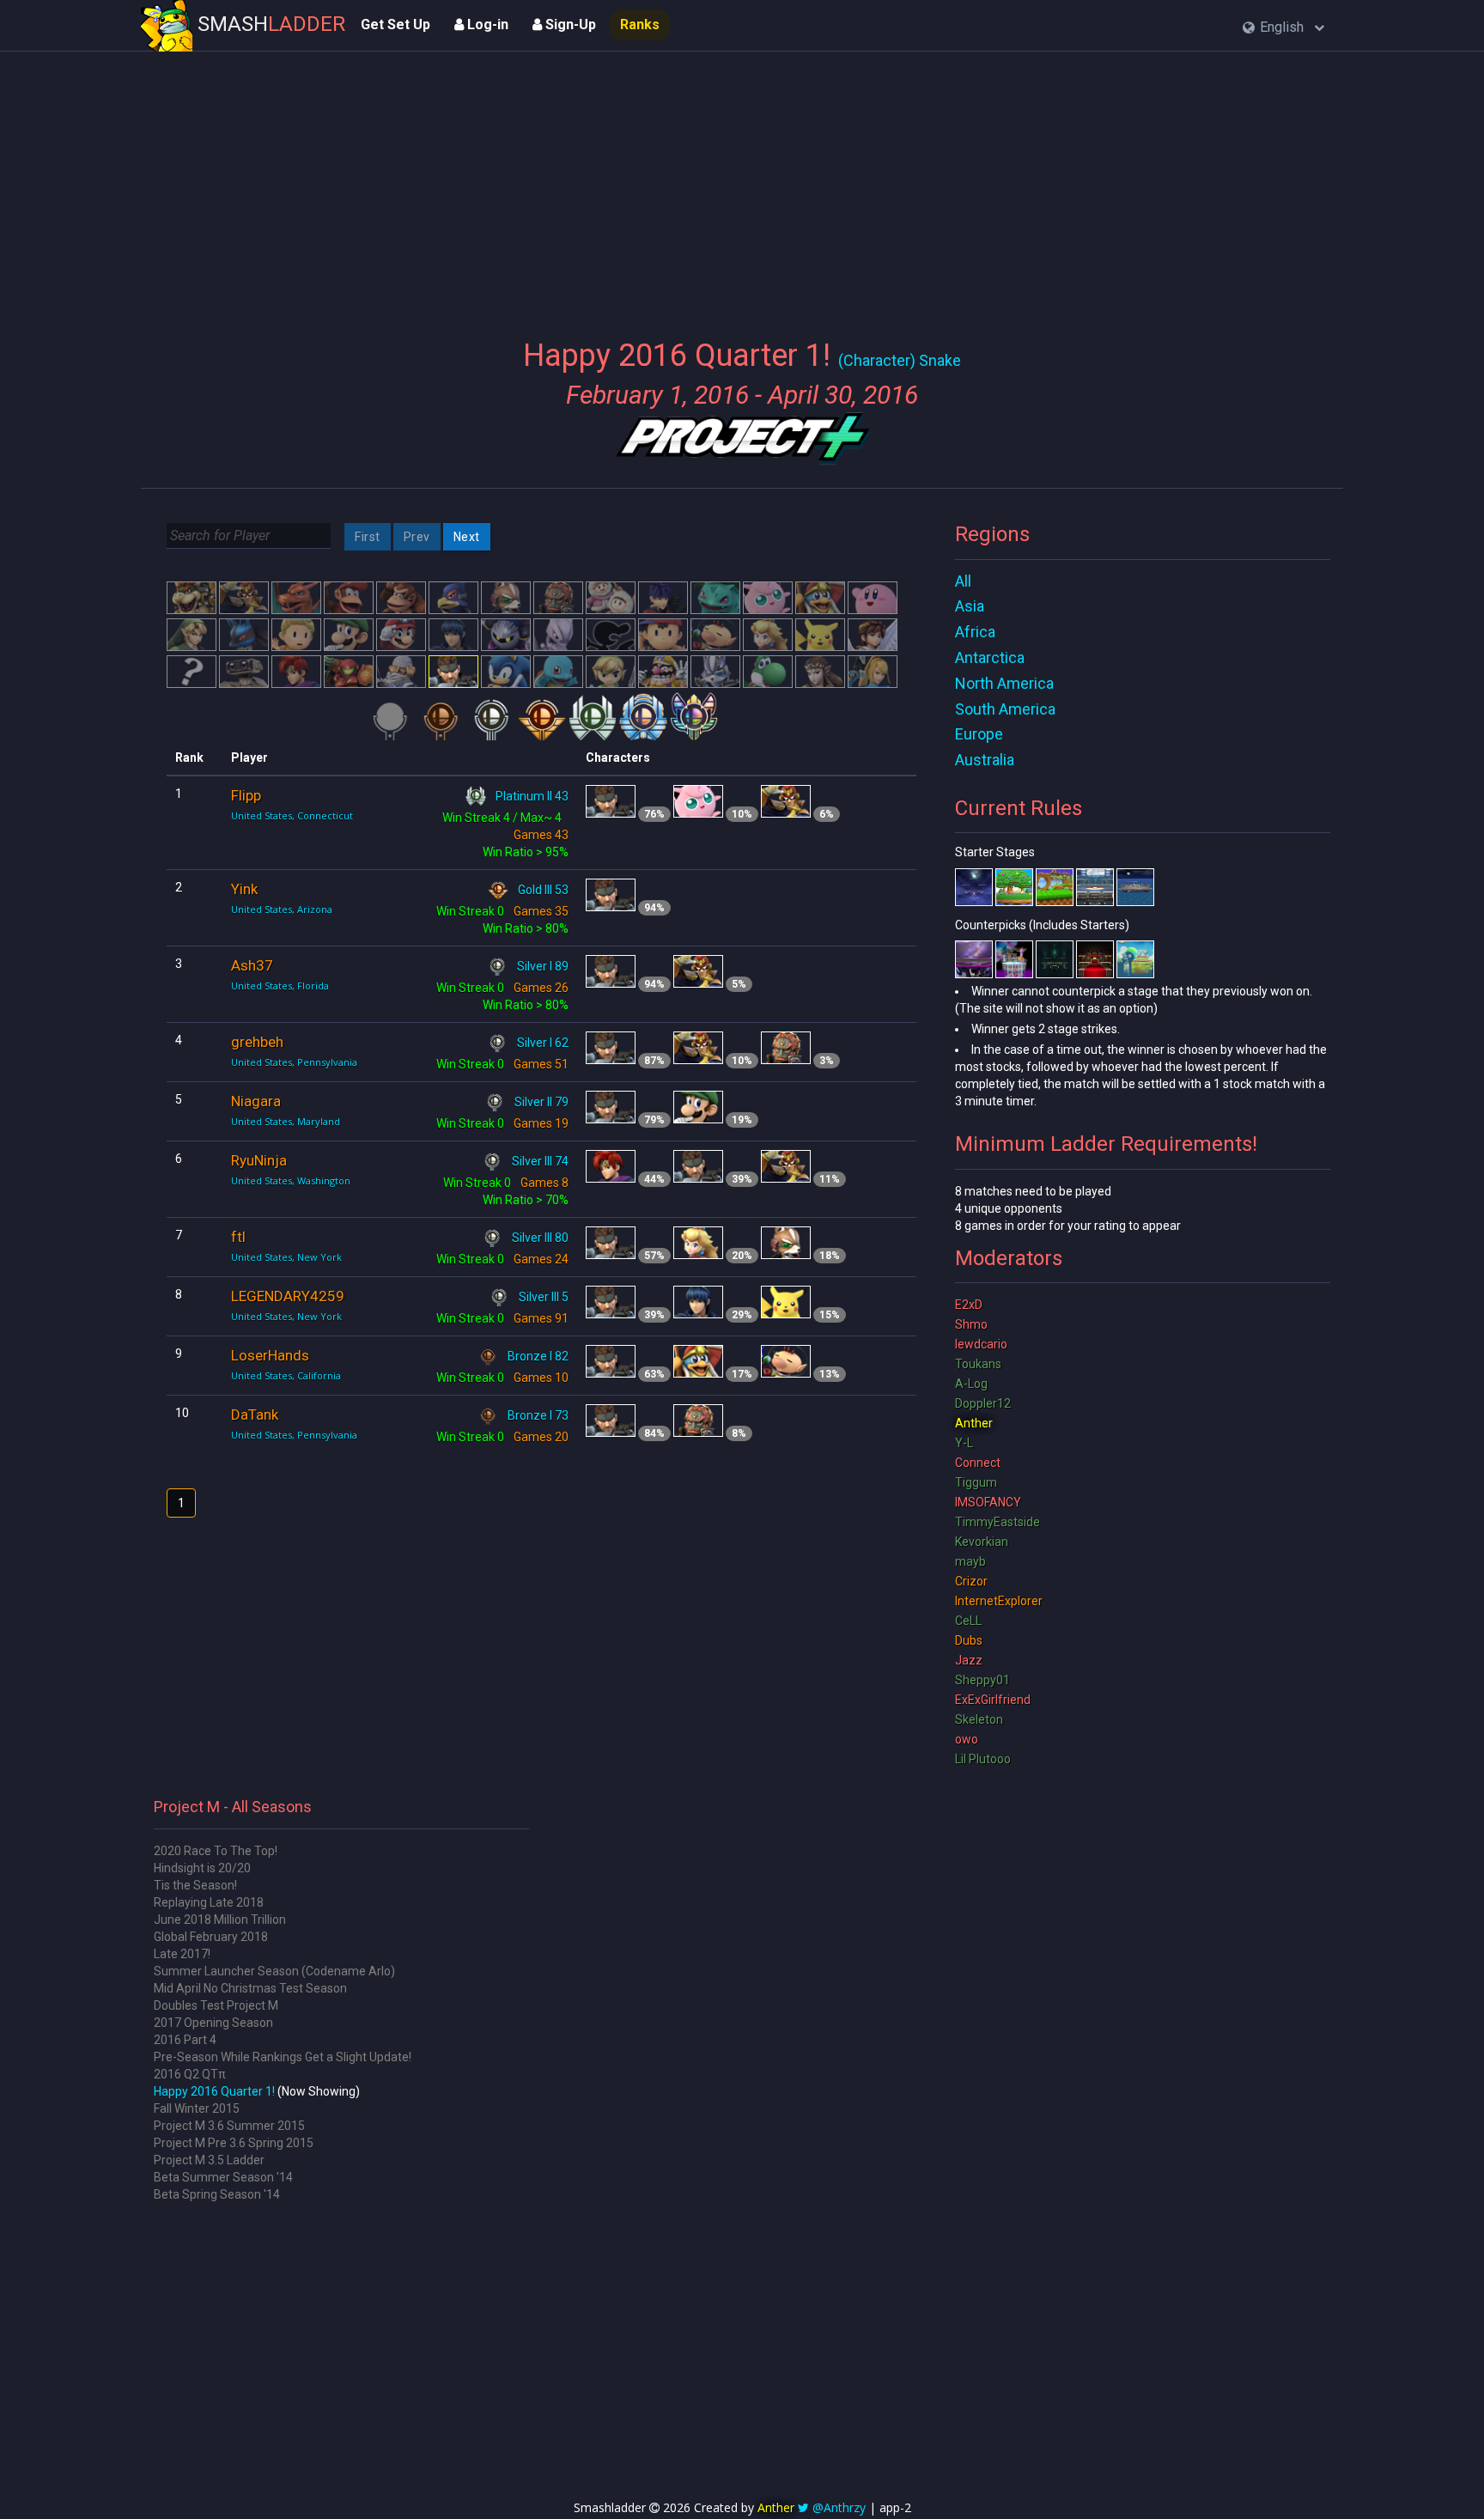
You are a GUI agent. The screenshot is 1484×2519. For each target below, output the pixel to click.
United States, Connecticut (292, 815)
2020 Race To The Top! (216, 1851)
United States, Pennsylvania (294, 1062)
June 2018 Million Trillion (220, 1920)
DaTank (255, 1415)
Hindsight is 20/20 (202, 1868)
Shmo (971, 1324)
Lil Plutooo (983, 1759)
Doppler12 (983, 1403)
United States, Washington (291, 1180)
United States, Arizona (282, 909)
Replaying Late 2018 (209, 1902)
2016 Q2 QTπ (190, 2074)
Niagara (256, 1101)
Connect (978, 1463)
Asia (970, 606)
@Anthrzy (839, 2507)
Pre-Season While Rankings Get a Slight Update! (283, 2057)
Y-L (964, 1443)
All (963, 581)
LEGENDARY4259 (288, 1296)
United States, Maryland (286, 1121)
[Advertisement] (742, 185)
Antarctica (990, 657)
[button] (1283, 28)
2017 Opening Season (213, 2023)
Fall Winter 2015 (197, 2108)
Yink (244, 889)
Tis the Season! (195, 1885)
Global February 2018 (211, 1937)
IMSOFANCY (988, 1502)
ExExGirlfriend (993, 1700)
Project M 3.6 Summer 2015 (229, 2126)
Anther (974, 1423)
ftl (238, 1237)
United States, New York (286, 1257)
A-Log (971, 1384)
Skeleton (979, 1719)
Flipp (246, 795)
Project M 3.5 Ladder (209, 2160)
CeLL (968, 1621)
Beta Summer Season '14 (223, 2177)
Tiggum (976, 1482)
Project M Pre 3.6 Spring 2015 (234, 2143)
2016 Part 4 (185, 2040)
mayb (970, 1561)
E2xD (969, 1305)
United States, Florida (280, 986)
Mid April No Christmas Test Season (250, 1988)
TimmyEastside (997, 1522)
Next (467, 537)
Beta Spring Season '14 (217, 2194)
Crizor (971, 1581)
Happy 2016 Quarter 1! (214, 2091)
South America (1005, 709)
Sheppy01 (982, 1680)
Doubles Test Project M (216, 2005)
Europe (979, 734)
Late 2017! (182, 1954)
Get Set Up (395, 24)
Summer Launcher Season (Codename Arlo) (274, 1971)
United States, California (286, 1375)
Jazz (969, 1660)
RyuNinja (259, 1160)
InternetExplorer (999, 1601)
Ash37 (252, 965)
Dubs (969, 1640)
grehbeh (257, 1042)
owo (967, 1739)
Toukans (978, 1364)
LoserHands (270, 1355)
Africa (975, 632)
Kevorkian (982, 1542)
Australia (985, 760)
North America (1004, 683)
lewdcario (981, 1344)
